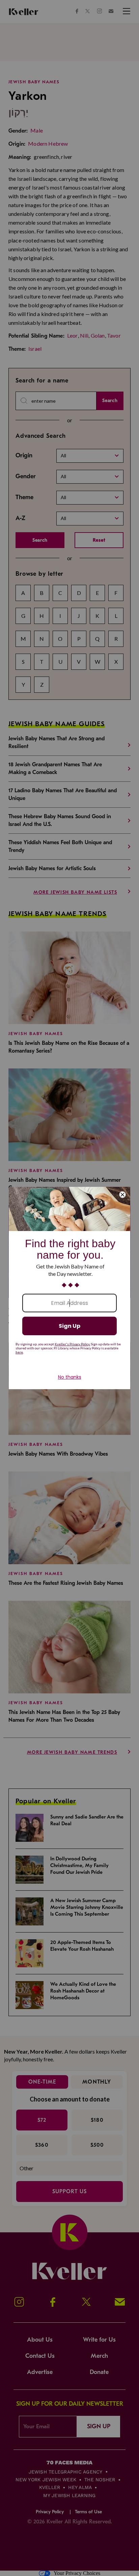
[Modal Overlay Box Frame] (69, 1288)
